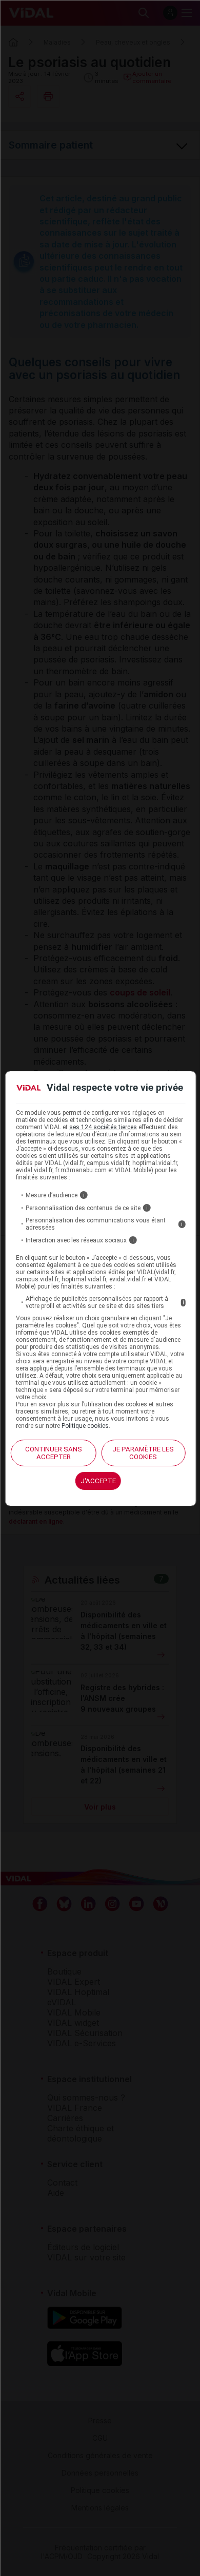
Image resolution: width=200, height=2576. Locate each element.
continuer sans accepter (54, 1453)
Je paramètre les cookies (143, 1453)
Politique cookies (85, 1426)
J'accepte (98, 1481)
